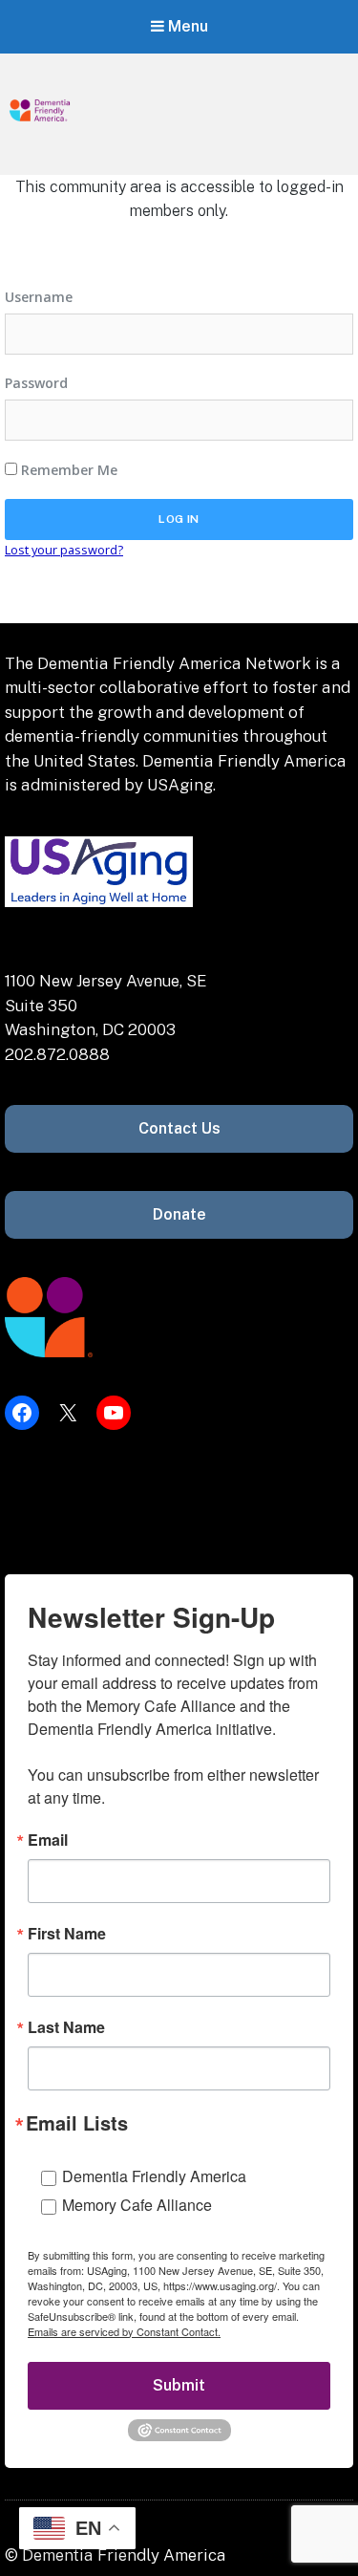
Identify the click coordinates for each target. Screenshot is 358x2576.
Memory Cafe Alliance (137, 2205)
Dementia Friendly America (154, 2176)
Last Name (66, 2027)
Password (36, 383)
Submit (179, 2385)
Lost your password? (64, 550)
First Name (67, 1934)
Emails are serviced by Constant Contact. (124, 2331)
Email (48, 1840)
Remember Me (67, 470)
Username (39, 297)
